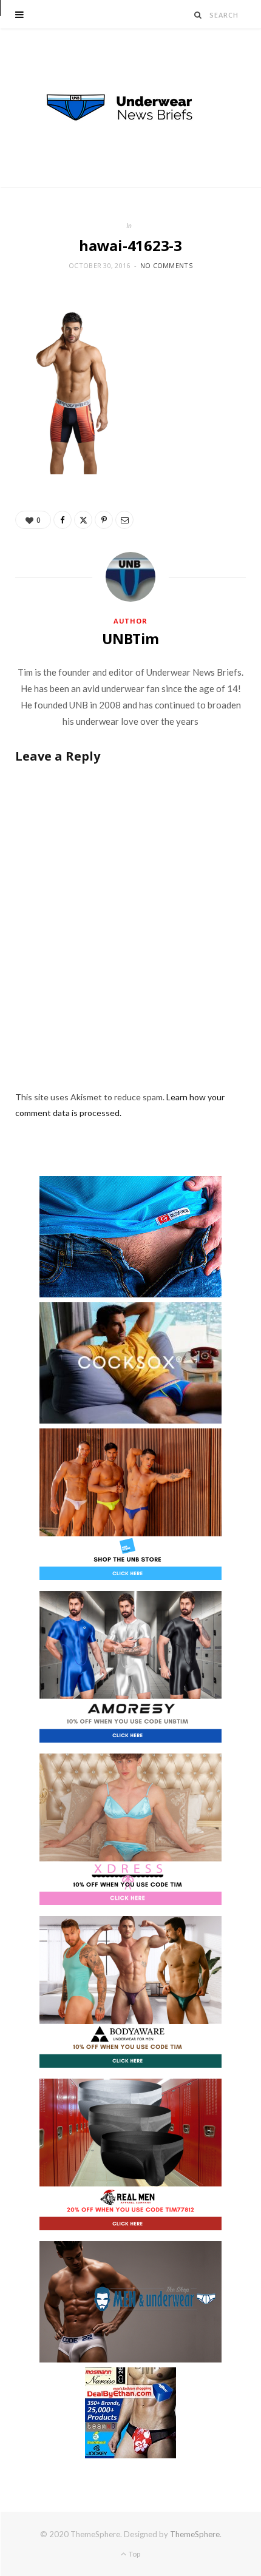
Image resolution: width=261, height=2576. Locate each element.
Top (134, 2554)
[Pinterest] (104, 520)
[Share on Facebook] (63, 520)
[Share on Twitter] (83, 520)
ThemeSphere (195, 2534)
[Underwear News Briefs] (130, 108)
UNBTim (130, 639)
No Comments (166, 265)
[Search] (198, 15)
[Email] (124, 520)
